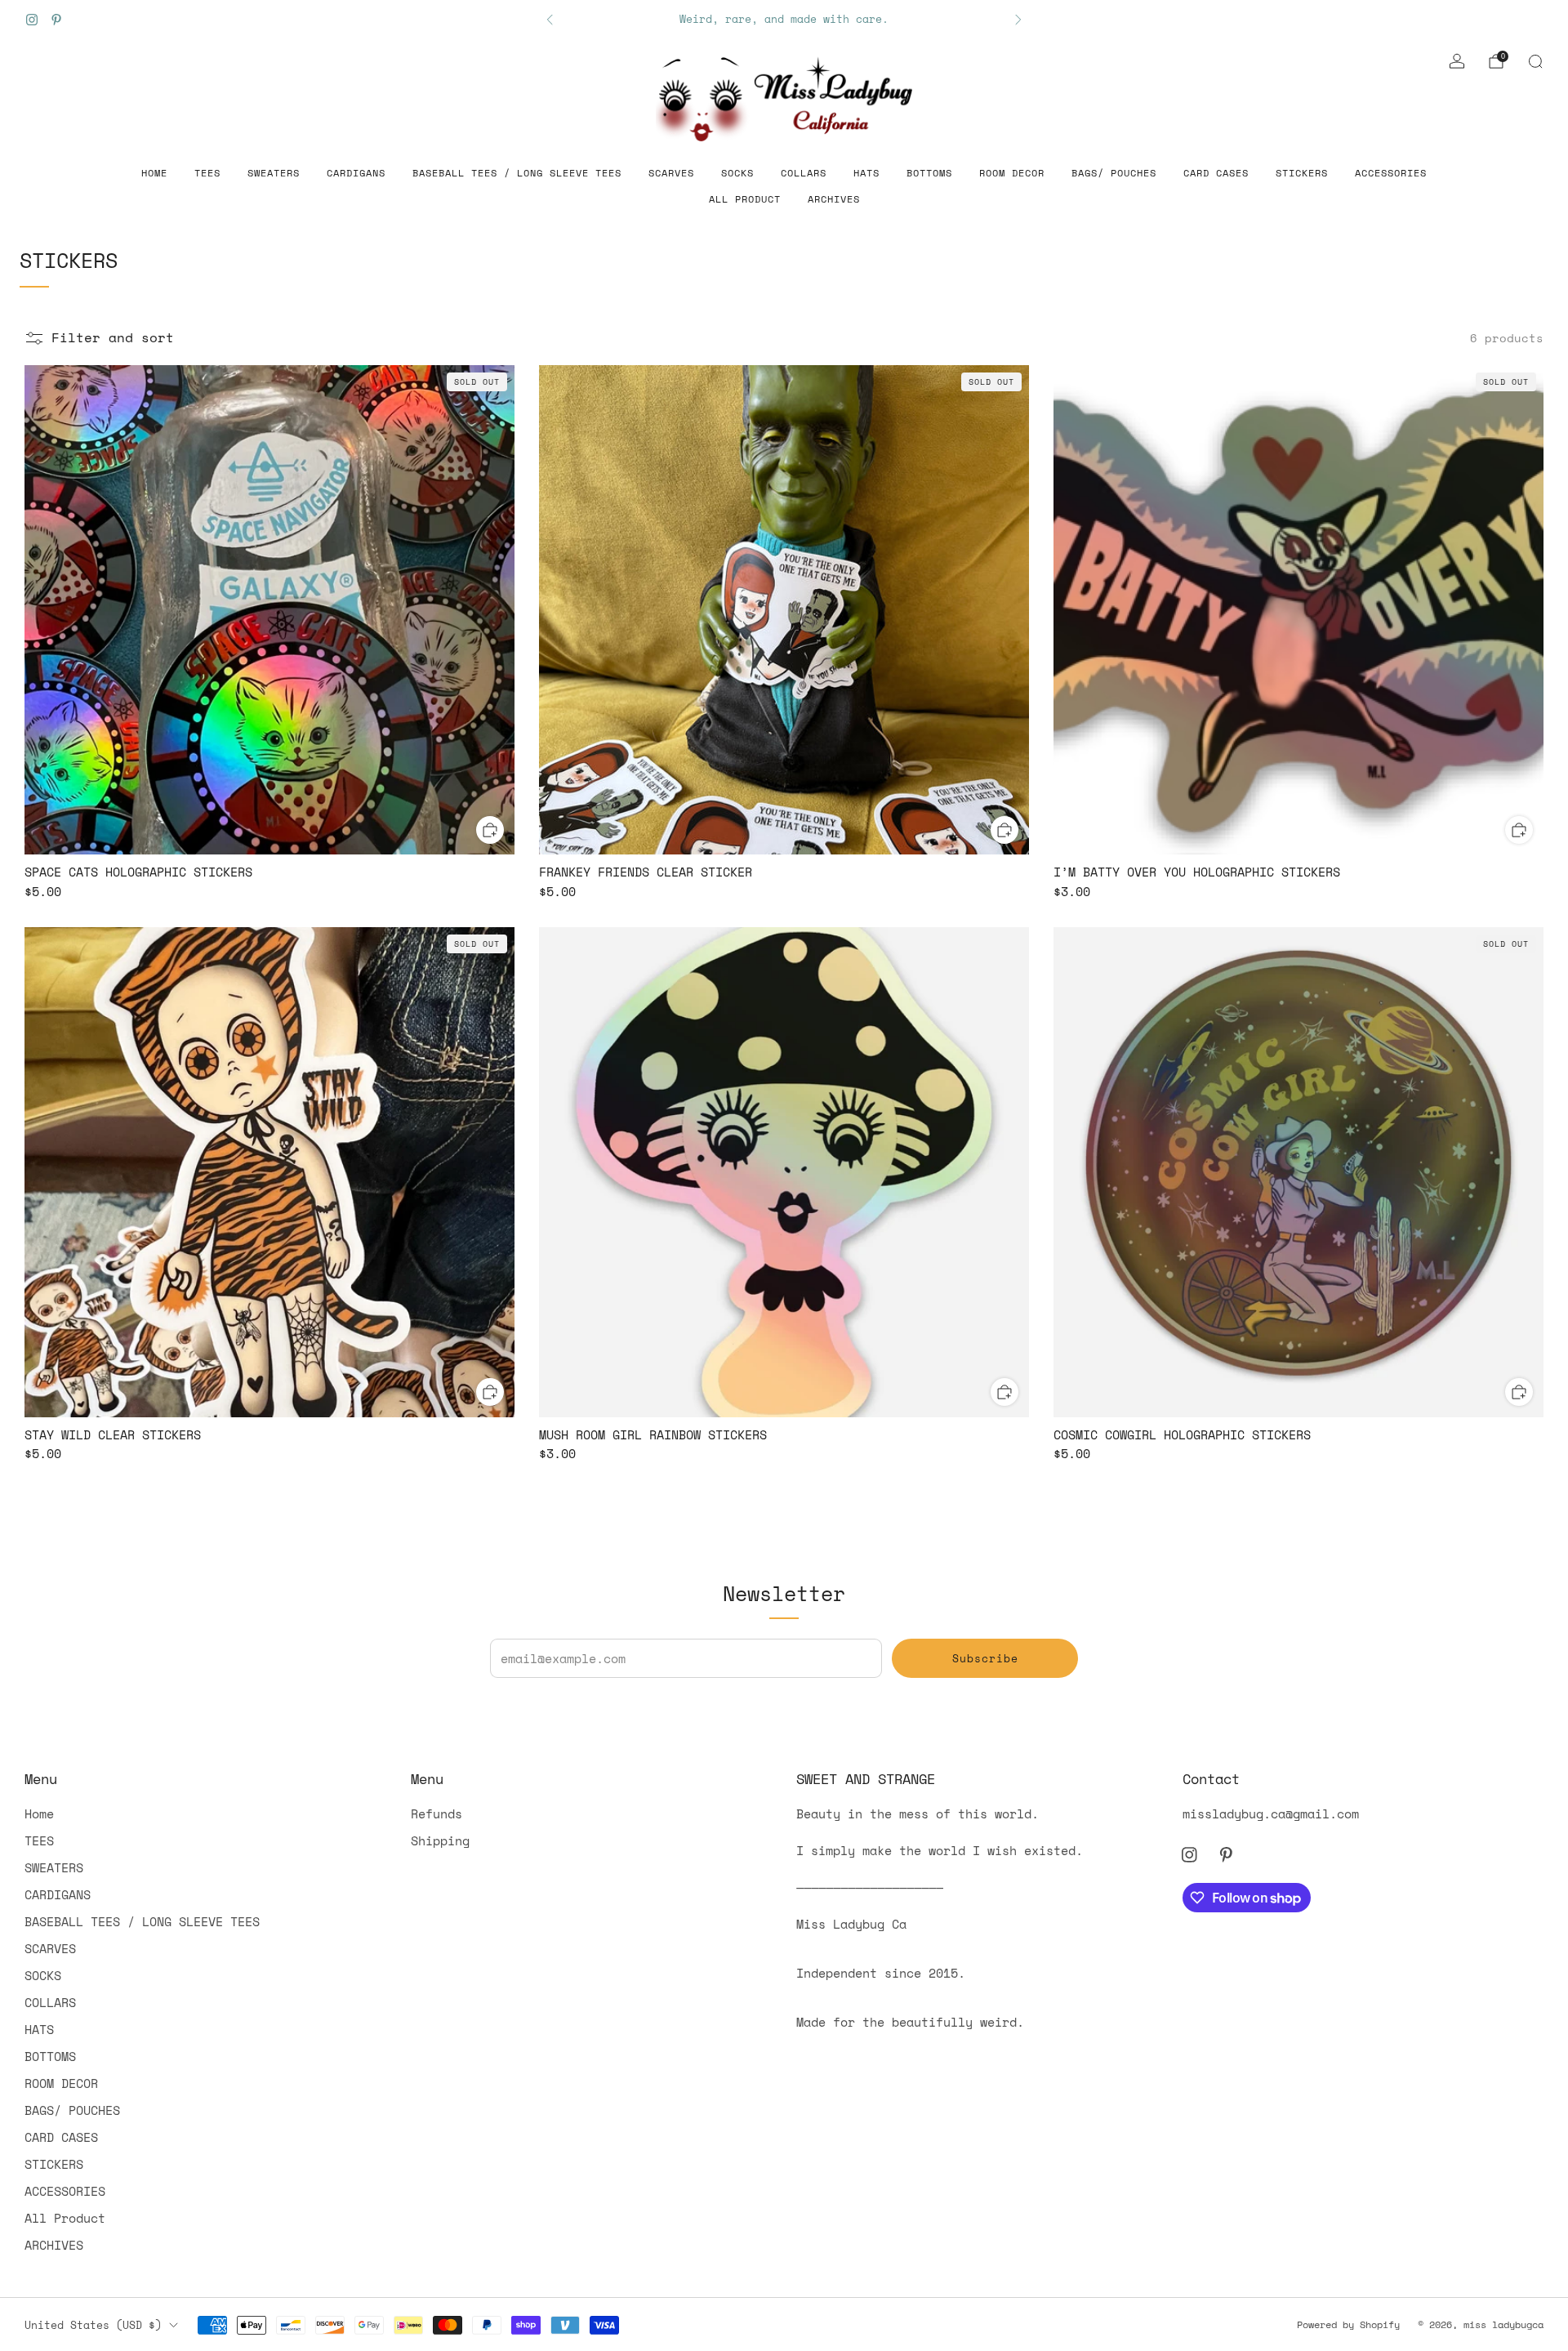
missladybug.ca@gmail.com (1271, 1813)
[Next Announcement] (1018, 20)
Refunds (437, 1813)
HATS (866, 173)
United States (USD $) (93, 2325)
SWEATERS (274, 173)
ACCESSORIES (1391, 173)
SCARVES (671, 173)
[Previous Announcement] (550, 20)
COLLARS (804, 173)
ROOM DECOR (1012, 173)
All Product (745, 199)
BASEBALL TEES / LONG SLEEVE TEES (517, 173)
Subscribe (985, 1658)
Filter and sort (113, 338)
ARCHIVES (834, 199)
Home (154, 173)
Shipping (440, 1840)
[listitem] (784, 20)
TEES (207, 173)
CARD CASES (1216, 173)
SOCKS (737, 173)
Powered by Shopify (1348, 2324)
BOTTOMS (929, 173)
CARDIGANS (356, 173)
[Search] (1535, 61)
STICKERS (1302, 173)
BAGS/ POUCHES (1114, 173)
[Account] (1457, 61)
